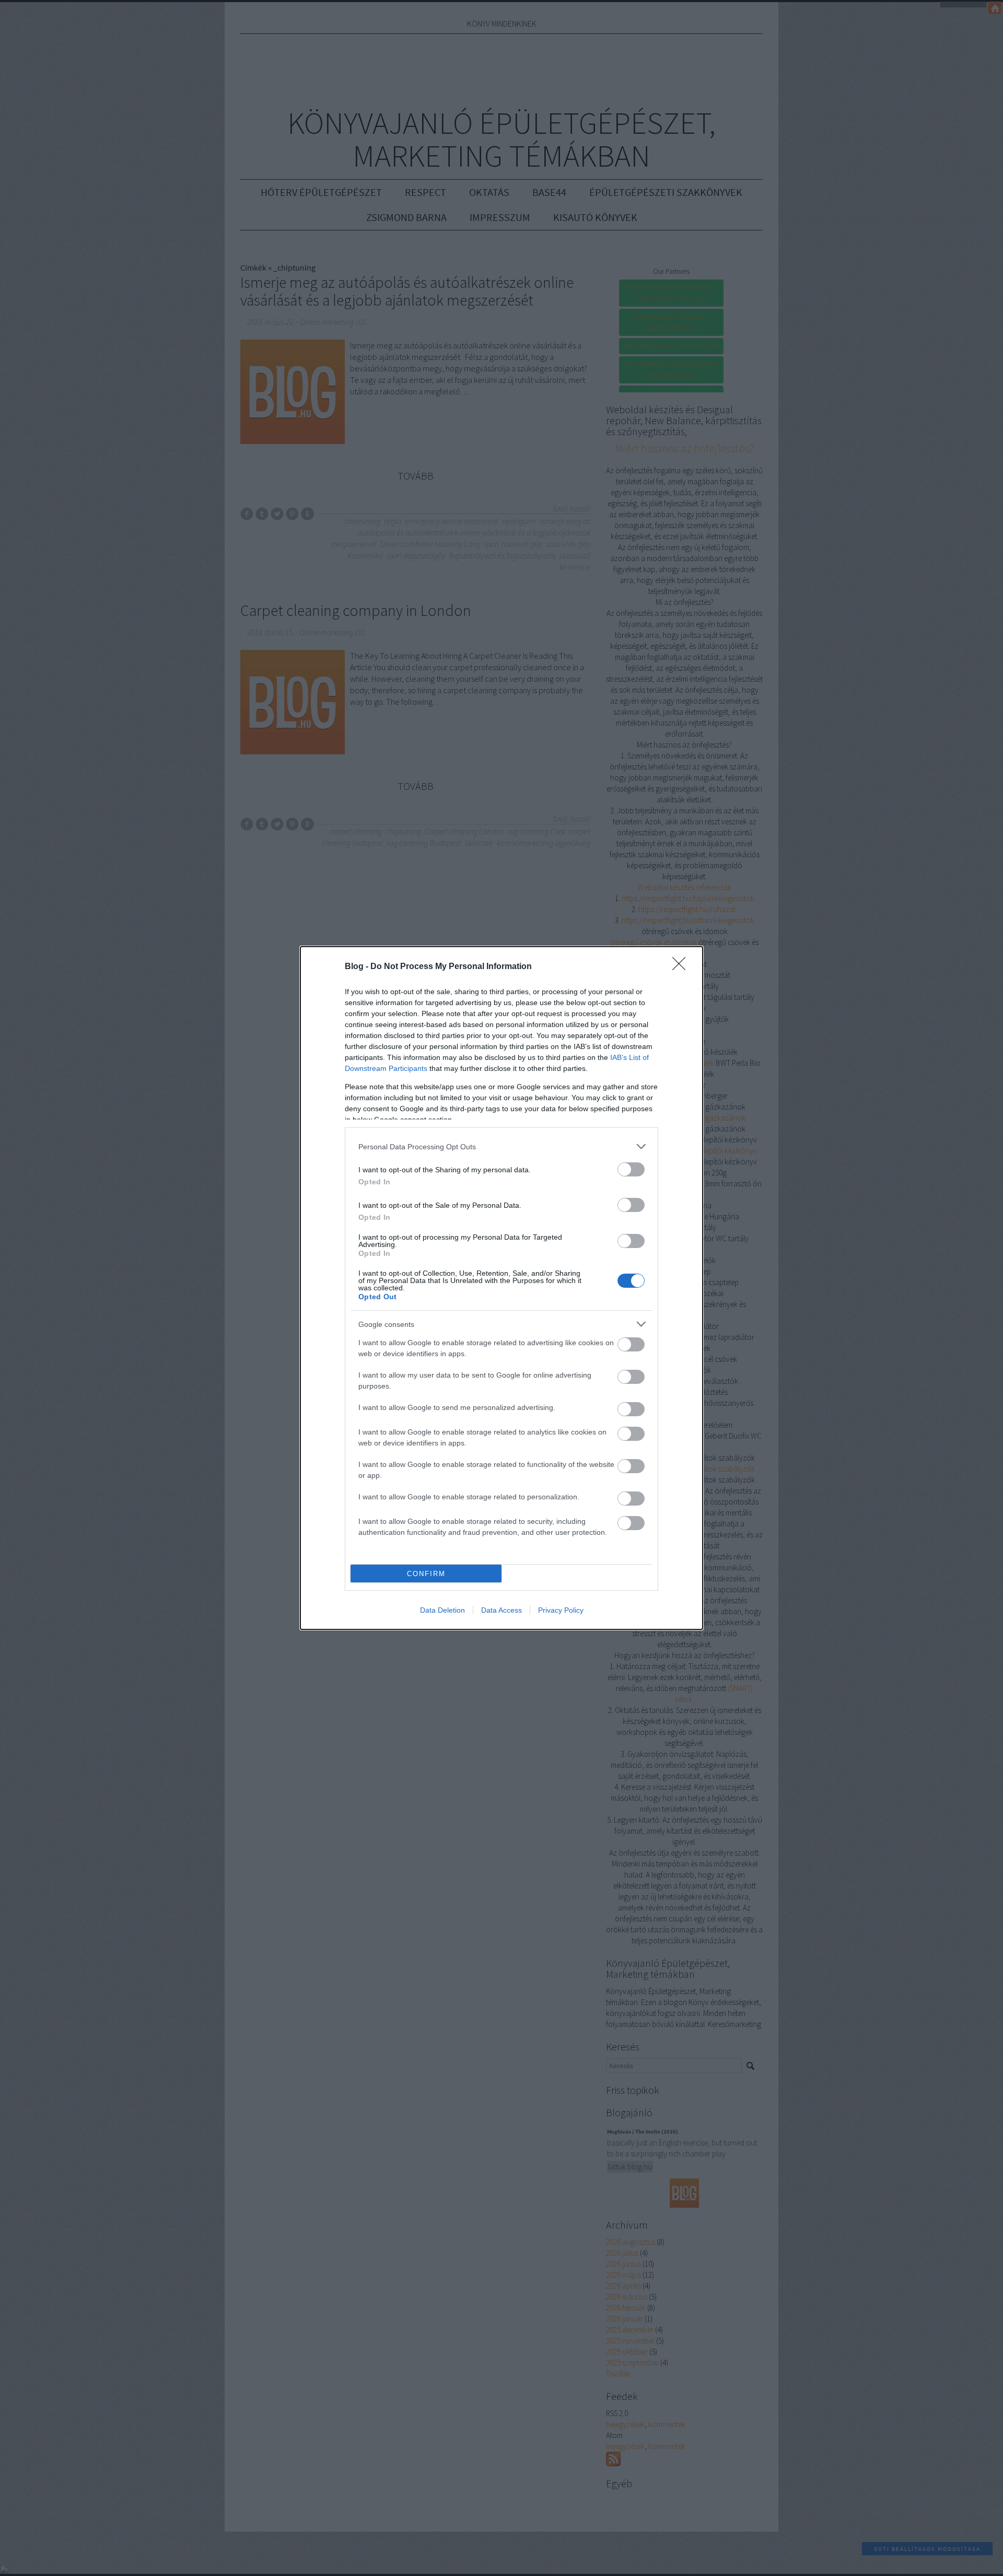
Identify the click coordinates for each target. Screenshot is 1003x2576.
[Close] (682, 967)
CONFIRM (426, 1574)
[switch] (631, 1169)
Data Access (501, 1610)
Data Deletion (442, 1610)
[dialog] (501, 1288)
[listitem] (501, 1146)
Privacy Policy (561, 1610)
